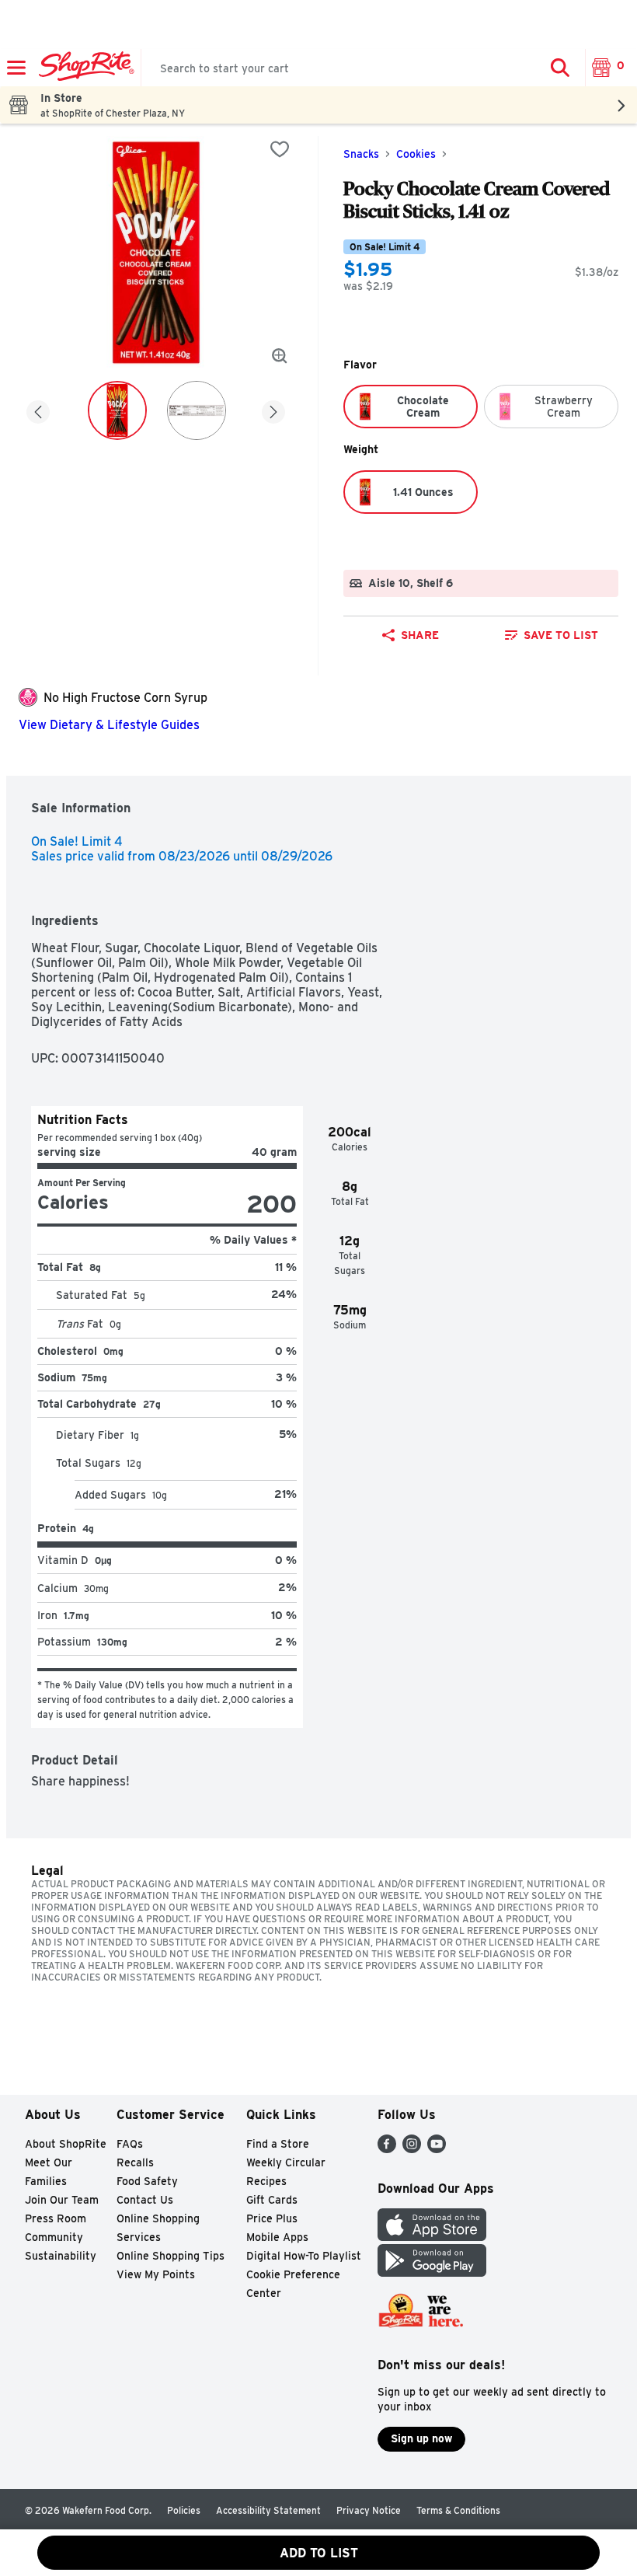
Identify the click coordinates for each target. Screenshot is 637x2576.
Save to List (561, 635)
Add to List (319, 2553)
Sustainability (61, 2256)
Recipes (266, 2181)
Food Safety (147, 2181)
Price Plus (272, 2218)
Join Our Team (62, 2200)
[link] (551, 635)
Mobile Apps (277, 2237)
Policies (184, 2510)
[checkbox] (280, 149)
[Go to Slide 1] (117, 410)
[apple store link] (432, 2237)
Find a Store (278, 2144)
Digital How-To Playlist (304, 2256)
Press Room (56, 2218)
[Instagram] (412, 2149)
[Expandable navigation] (16, 68)
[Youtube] (437, 2149)
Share (420, 635)
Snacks (361, 154)
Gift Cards (272, 2200)
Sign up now (421, 2438)
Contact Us (145, 2200)
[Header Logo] (84, 68)
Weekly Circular (286, 2162)
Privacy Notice (369, 2510)
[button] (560, 68)
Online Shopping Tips (171, 2256)
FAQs (130, 2144)
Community (54, 2237)
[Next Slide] (273, 409)
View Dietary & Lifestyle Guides (109, 725)
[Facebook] (387, 2149)
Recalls (135, 2162)
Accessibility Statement (268, 2510)
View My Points (156, 2274)
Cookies (416, 154)
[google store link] (432, 2272)
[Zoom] (280, 356)
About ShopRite (66, 2144)
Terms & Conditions (458, 2510)
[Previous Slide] (38, 409)
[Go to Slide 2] (197, 410)
